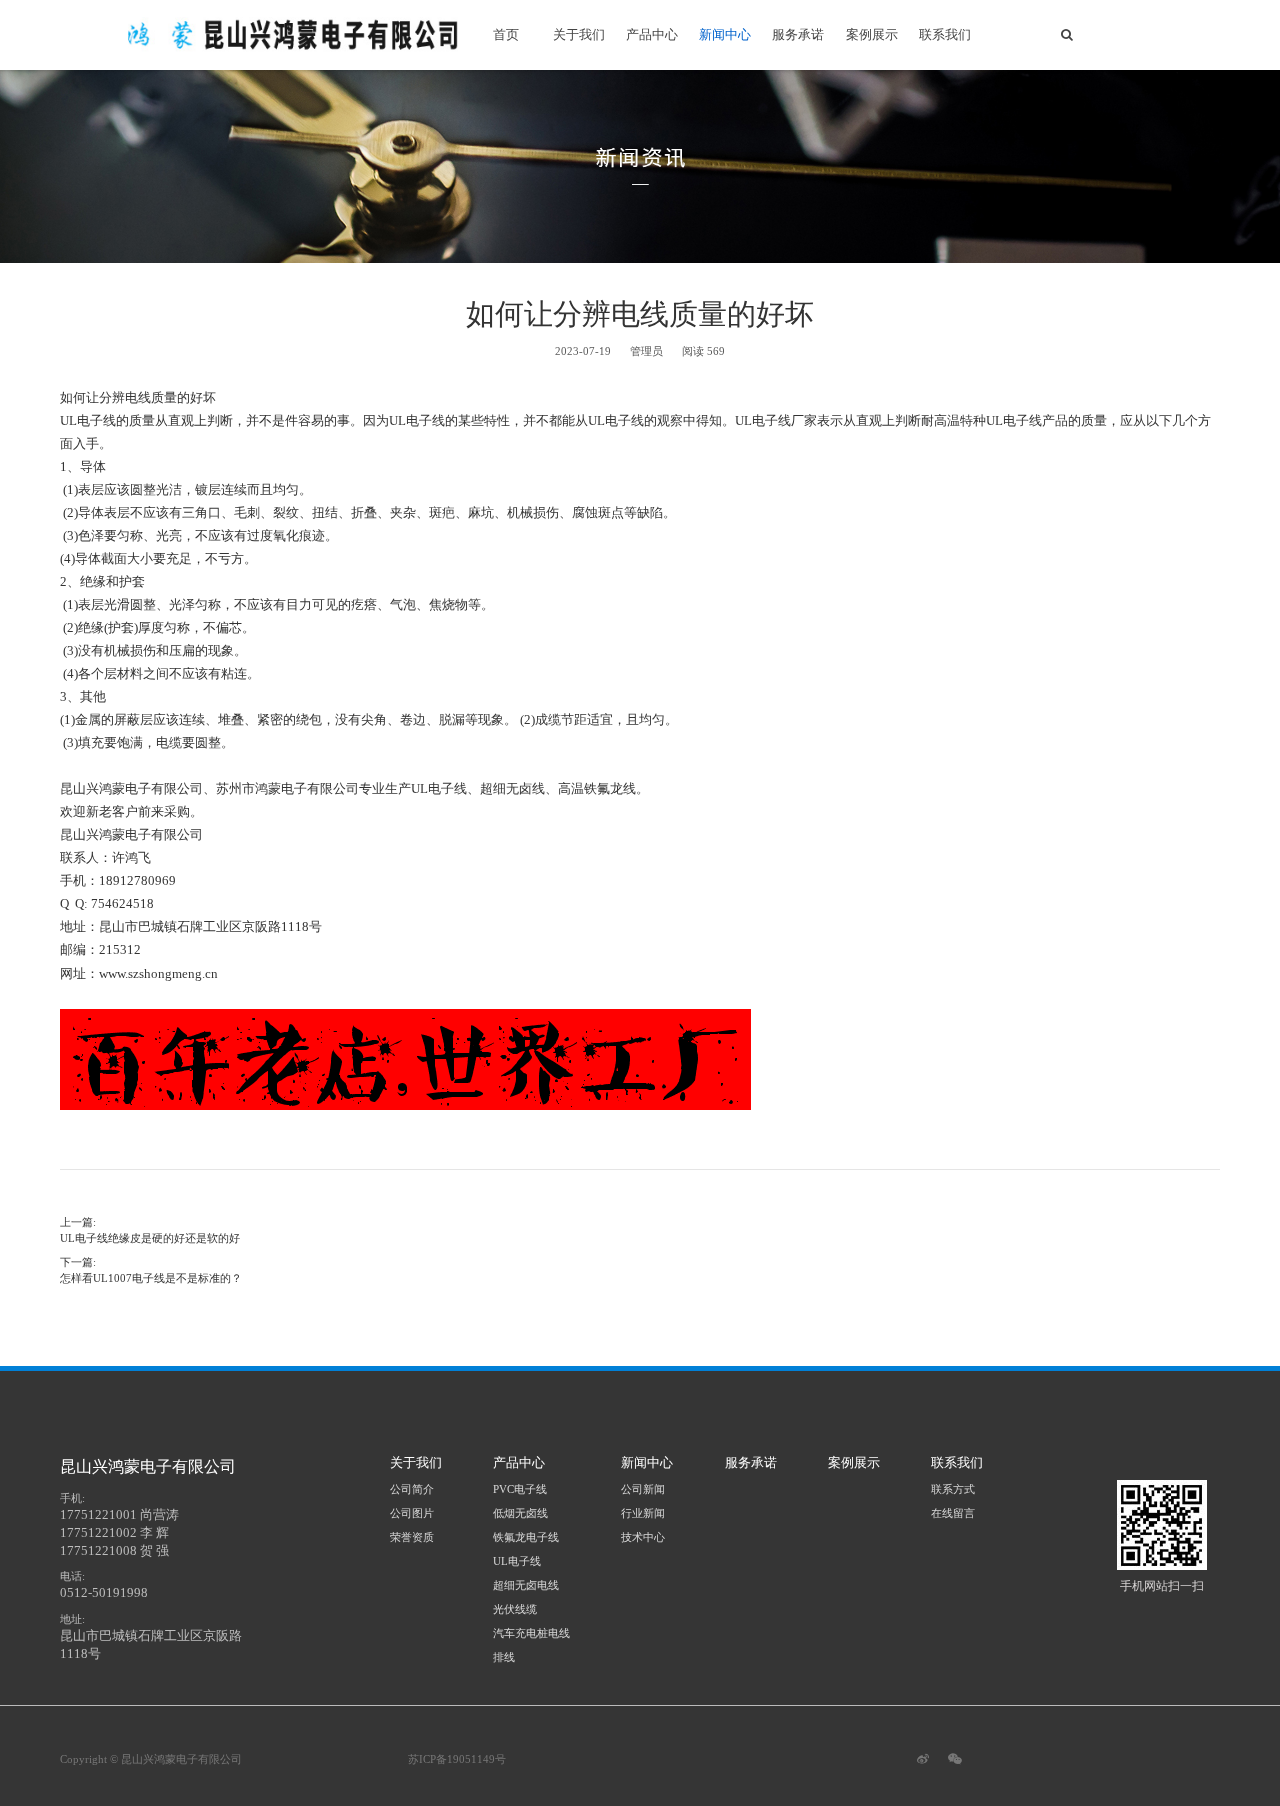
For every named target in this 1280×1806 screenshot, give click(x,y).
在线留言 (953, 1513)
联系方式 (953, 1489)
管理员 (646, 351)
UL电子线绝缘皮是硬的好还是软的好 (150, 1238)
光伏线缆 (515, 1609)
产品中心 (652, 35)
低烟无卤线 (520, 1513)
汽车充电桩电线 (531, 1633)
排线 (504, 1657)
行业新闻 (643, 1513)
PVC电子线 (520, 1489)
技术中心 (643, 1537)
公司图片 (412, 1513)
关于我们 (579, 35)
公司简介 (412, 1489)
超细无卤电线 (526, 1585)
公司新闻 (643, 1489)
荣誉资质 (412, 1537)
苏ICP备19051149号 (457, 1759)
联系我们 (945, 35)
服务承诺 (798, 35)
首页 (506, 35)
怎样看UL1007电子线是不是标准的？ (151, 1278)
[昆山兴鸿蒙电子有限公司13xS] (298, 35)
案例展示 (872, 35)
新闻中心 (725, 35)
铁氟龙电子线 (526, 1537)
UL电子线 (517, 1561)
